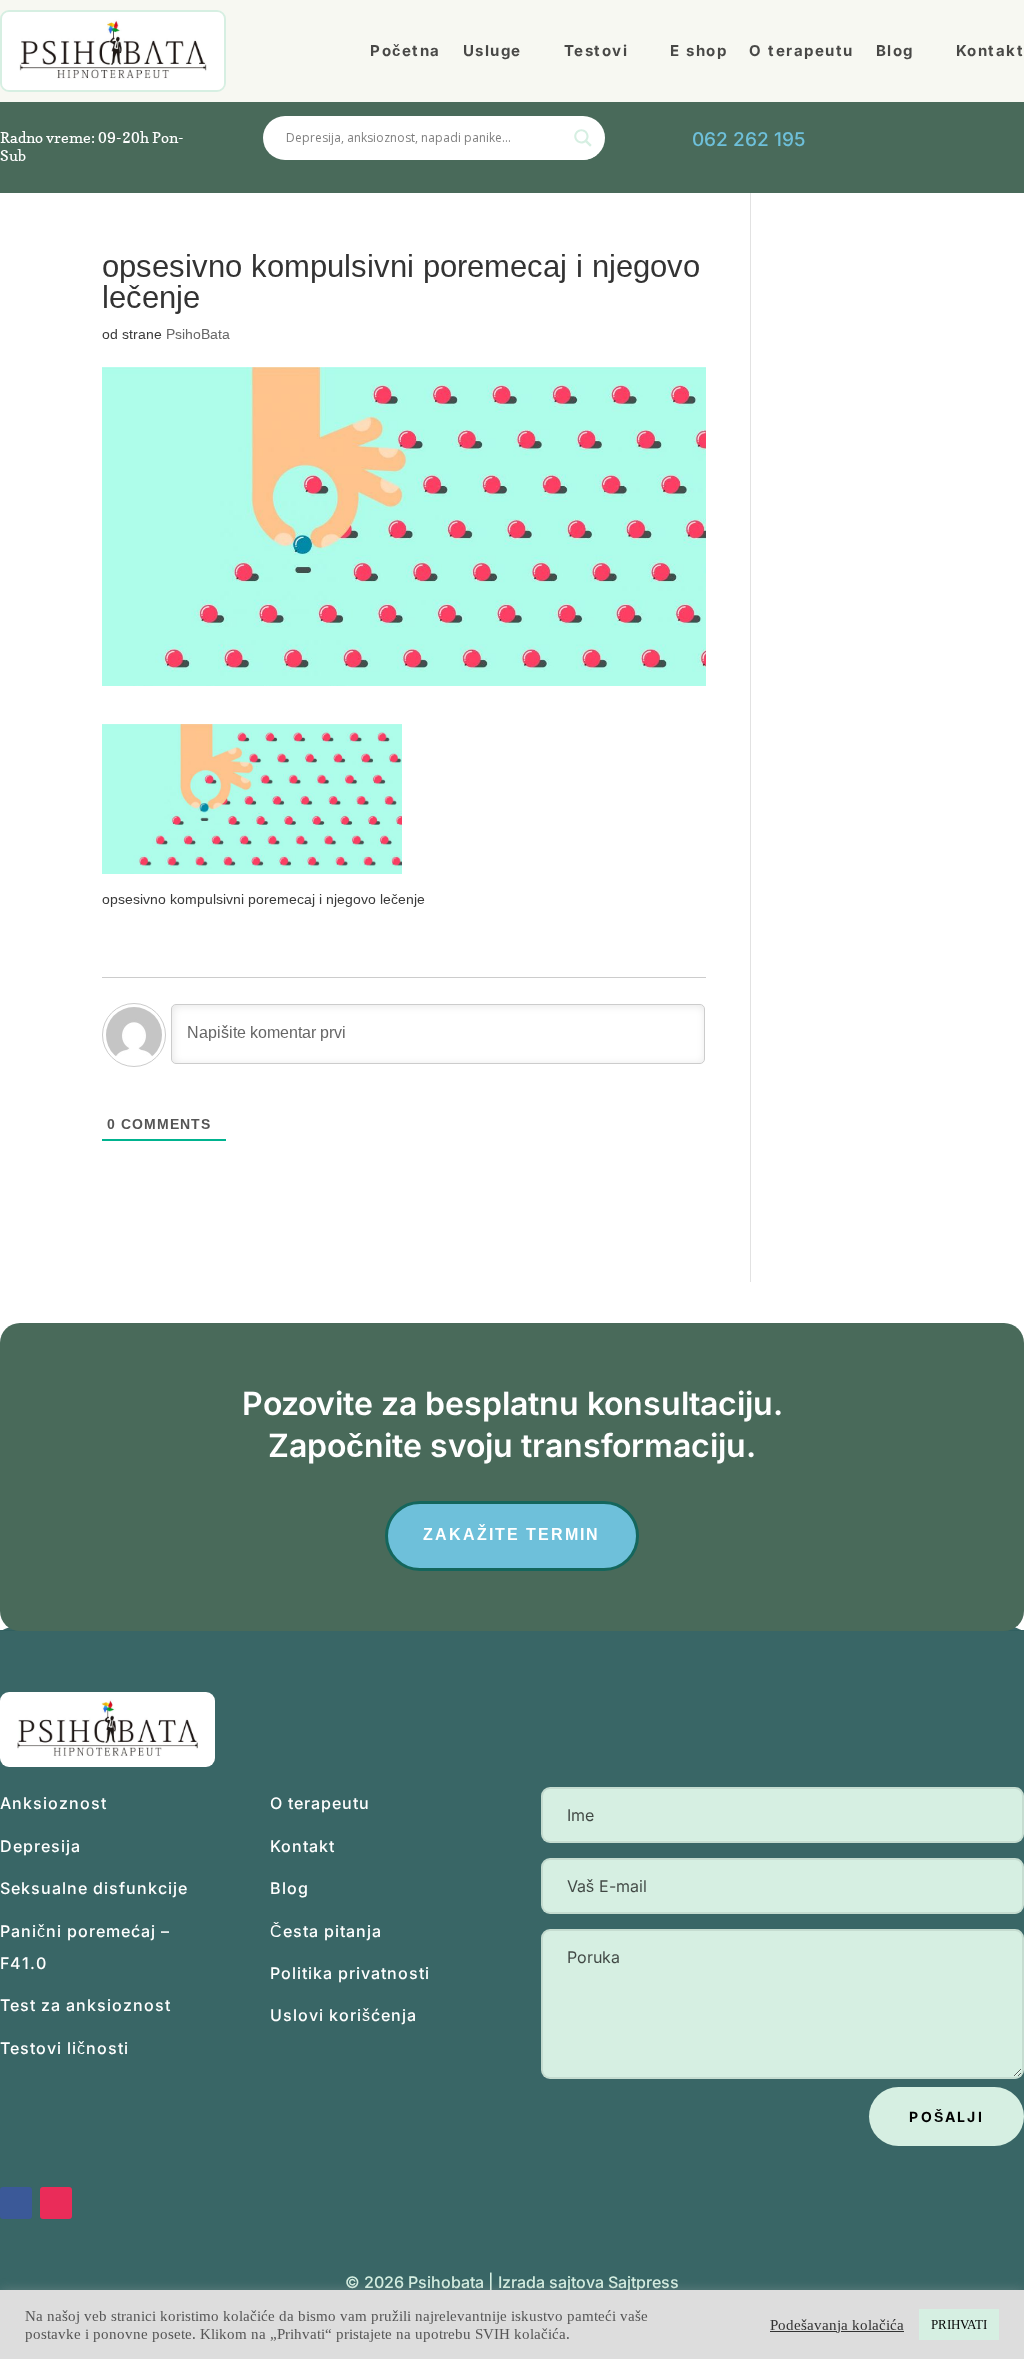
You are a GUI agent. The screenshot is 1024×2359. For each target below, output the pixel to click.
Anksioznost (53, 1803)
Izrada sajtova (551, 2282)
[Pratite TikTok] (986, 139)
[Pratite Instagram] (56, 2203)
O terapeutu (801, 50)
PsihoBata (198, 334)
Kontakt (302, 1846)
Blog (895, 50)
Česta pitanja (326, 1931)
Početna (405, 50)
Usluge (492, 50)
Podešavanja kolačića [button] (837, 2325)
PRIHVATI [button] (959, 2324)
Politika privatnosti (350, 1973)
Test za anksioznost (85, 2005)
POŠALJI (946, 2116)
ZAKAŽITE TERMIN (511, 1534)
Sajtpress (643, 2282)
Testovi (596, 50)
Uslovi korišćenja (343, 2015)
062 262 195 (748, 139)
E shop (698, 50)
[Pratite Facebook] (16, 2203)
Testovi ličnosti (64, 2048)
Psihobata (446, 2282)
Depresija (40, 1846)
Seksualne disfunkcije (94, 1888)
